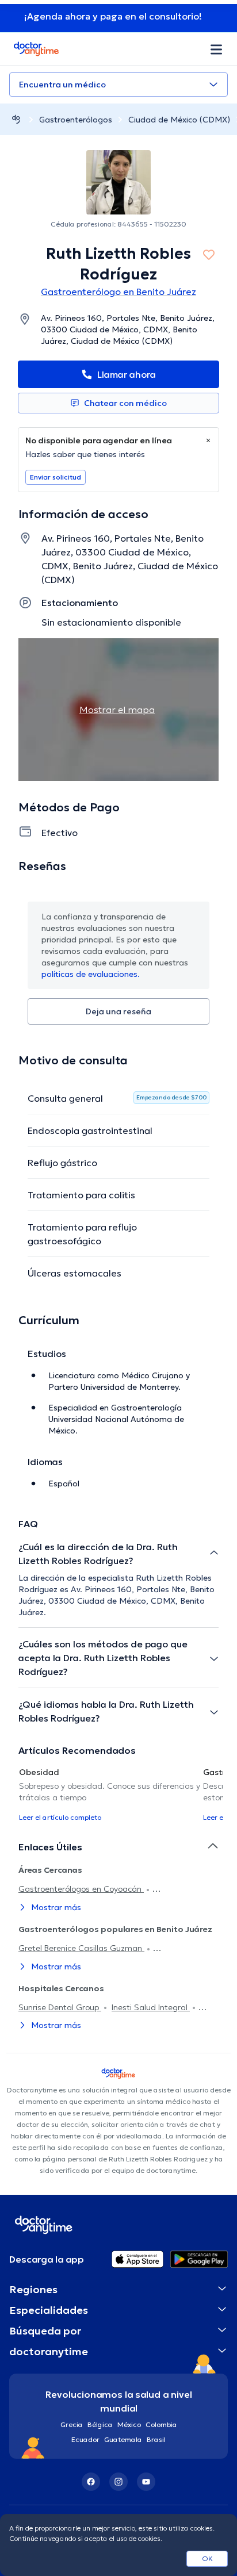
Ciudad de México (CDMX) (179, 120)
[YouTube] (146, 2482)
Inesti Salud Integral (151, 2007)
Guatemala (123, 2439)
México (129, 2424)
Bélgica (100, 2424)
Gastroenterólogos (76, 120)
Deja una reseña (118, 1011)
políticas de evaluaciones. (91, 974)
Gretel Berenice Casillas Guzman (81, 1948)
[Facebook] (91, 2482)
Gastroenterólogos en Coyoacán (81, 1889)
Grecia (72, 2424)
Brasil (156, 2439)
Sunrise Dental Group (60, 2007)
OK (207, 2558)
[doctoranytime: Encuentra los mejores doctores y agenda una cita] (16, 119)
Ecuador (85, 2439)
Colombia (161, 2424)
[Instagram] (118, 2482)
